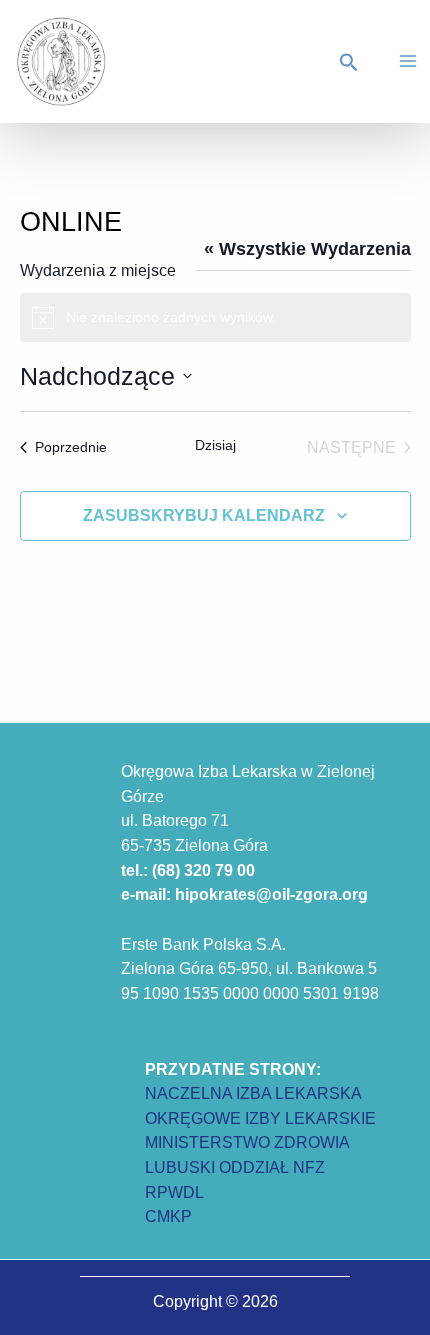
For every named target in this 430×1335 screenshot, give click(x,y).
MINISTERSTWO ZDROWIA (247, 1142)
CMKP (168, 1216)
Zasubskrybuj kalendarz (204, 515)
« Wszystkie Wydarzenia (307, 249)
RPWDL (174, 1192)
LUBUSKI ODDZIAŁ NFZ (235, 1167)
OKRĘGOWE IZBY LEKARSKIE (260, 1118)
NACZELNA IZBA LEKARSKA (253, 1093)
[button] (352, 63)
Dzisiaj (215, 445)
